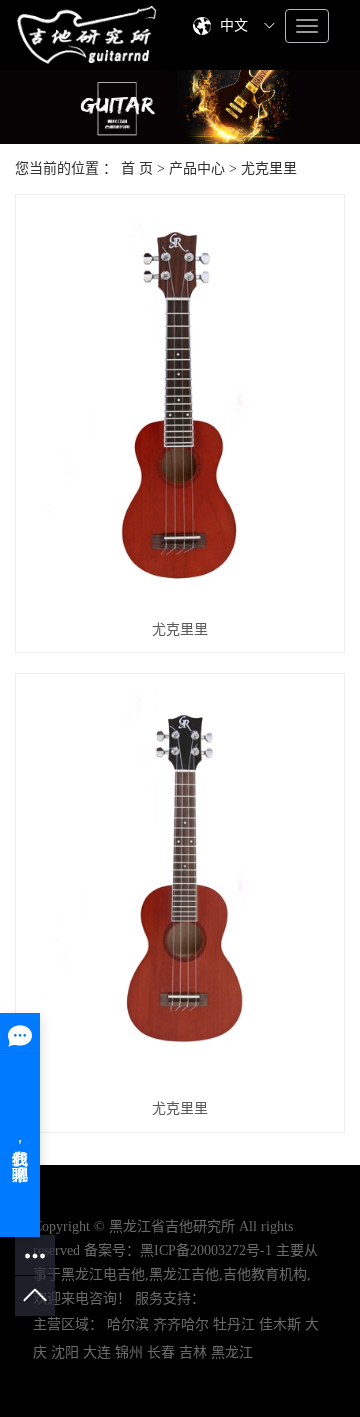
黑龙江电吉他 (103, 1274)
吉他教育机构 (265, 1274)
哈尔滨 (128, 1324)
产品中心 (197, 168)
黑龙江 (232, 1352)
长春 (161, 1352)
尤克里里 (269, 168)
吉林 (193, 1352)
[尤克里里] (180, 406)
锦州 (129, 1352)
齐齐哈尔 (181, 1324)
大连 (97, 1352)
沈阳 (65, 1352)
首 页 (137, 168)
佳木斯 (280, 1324)
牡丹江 (234, 1324)
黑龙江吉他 (184, 1274)
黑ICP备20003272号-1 (206, 1250)
